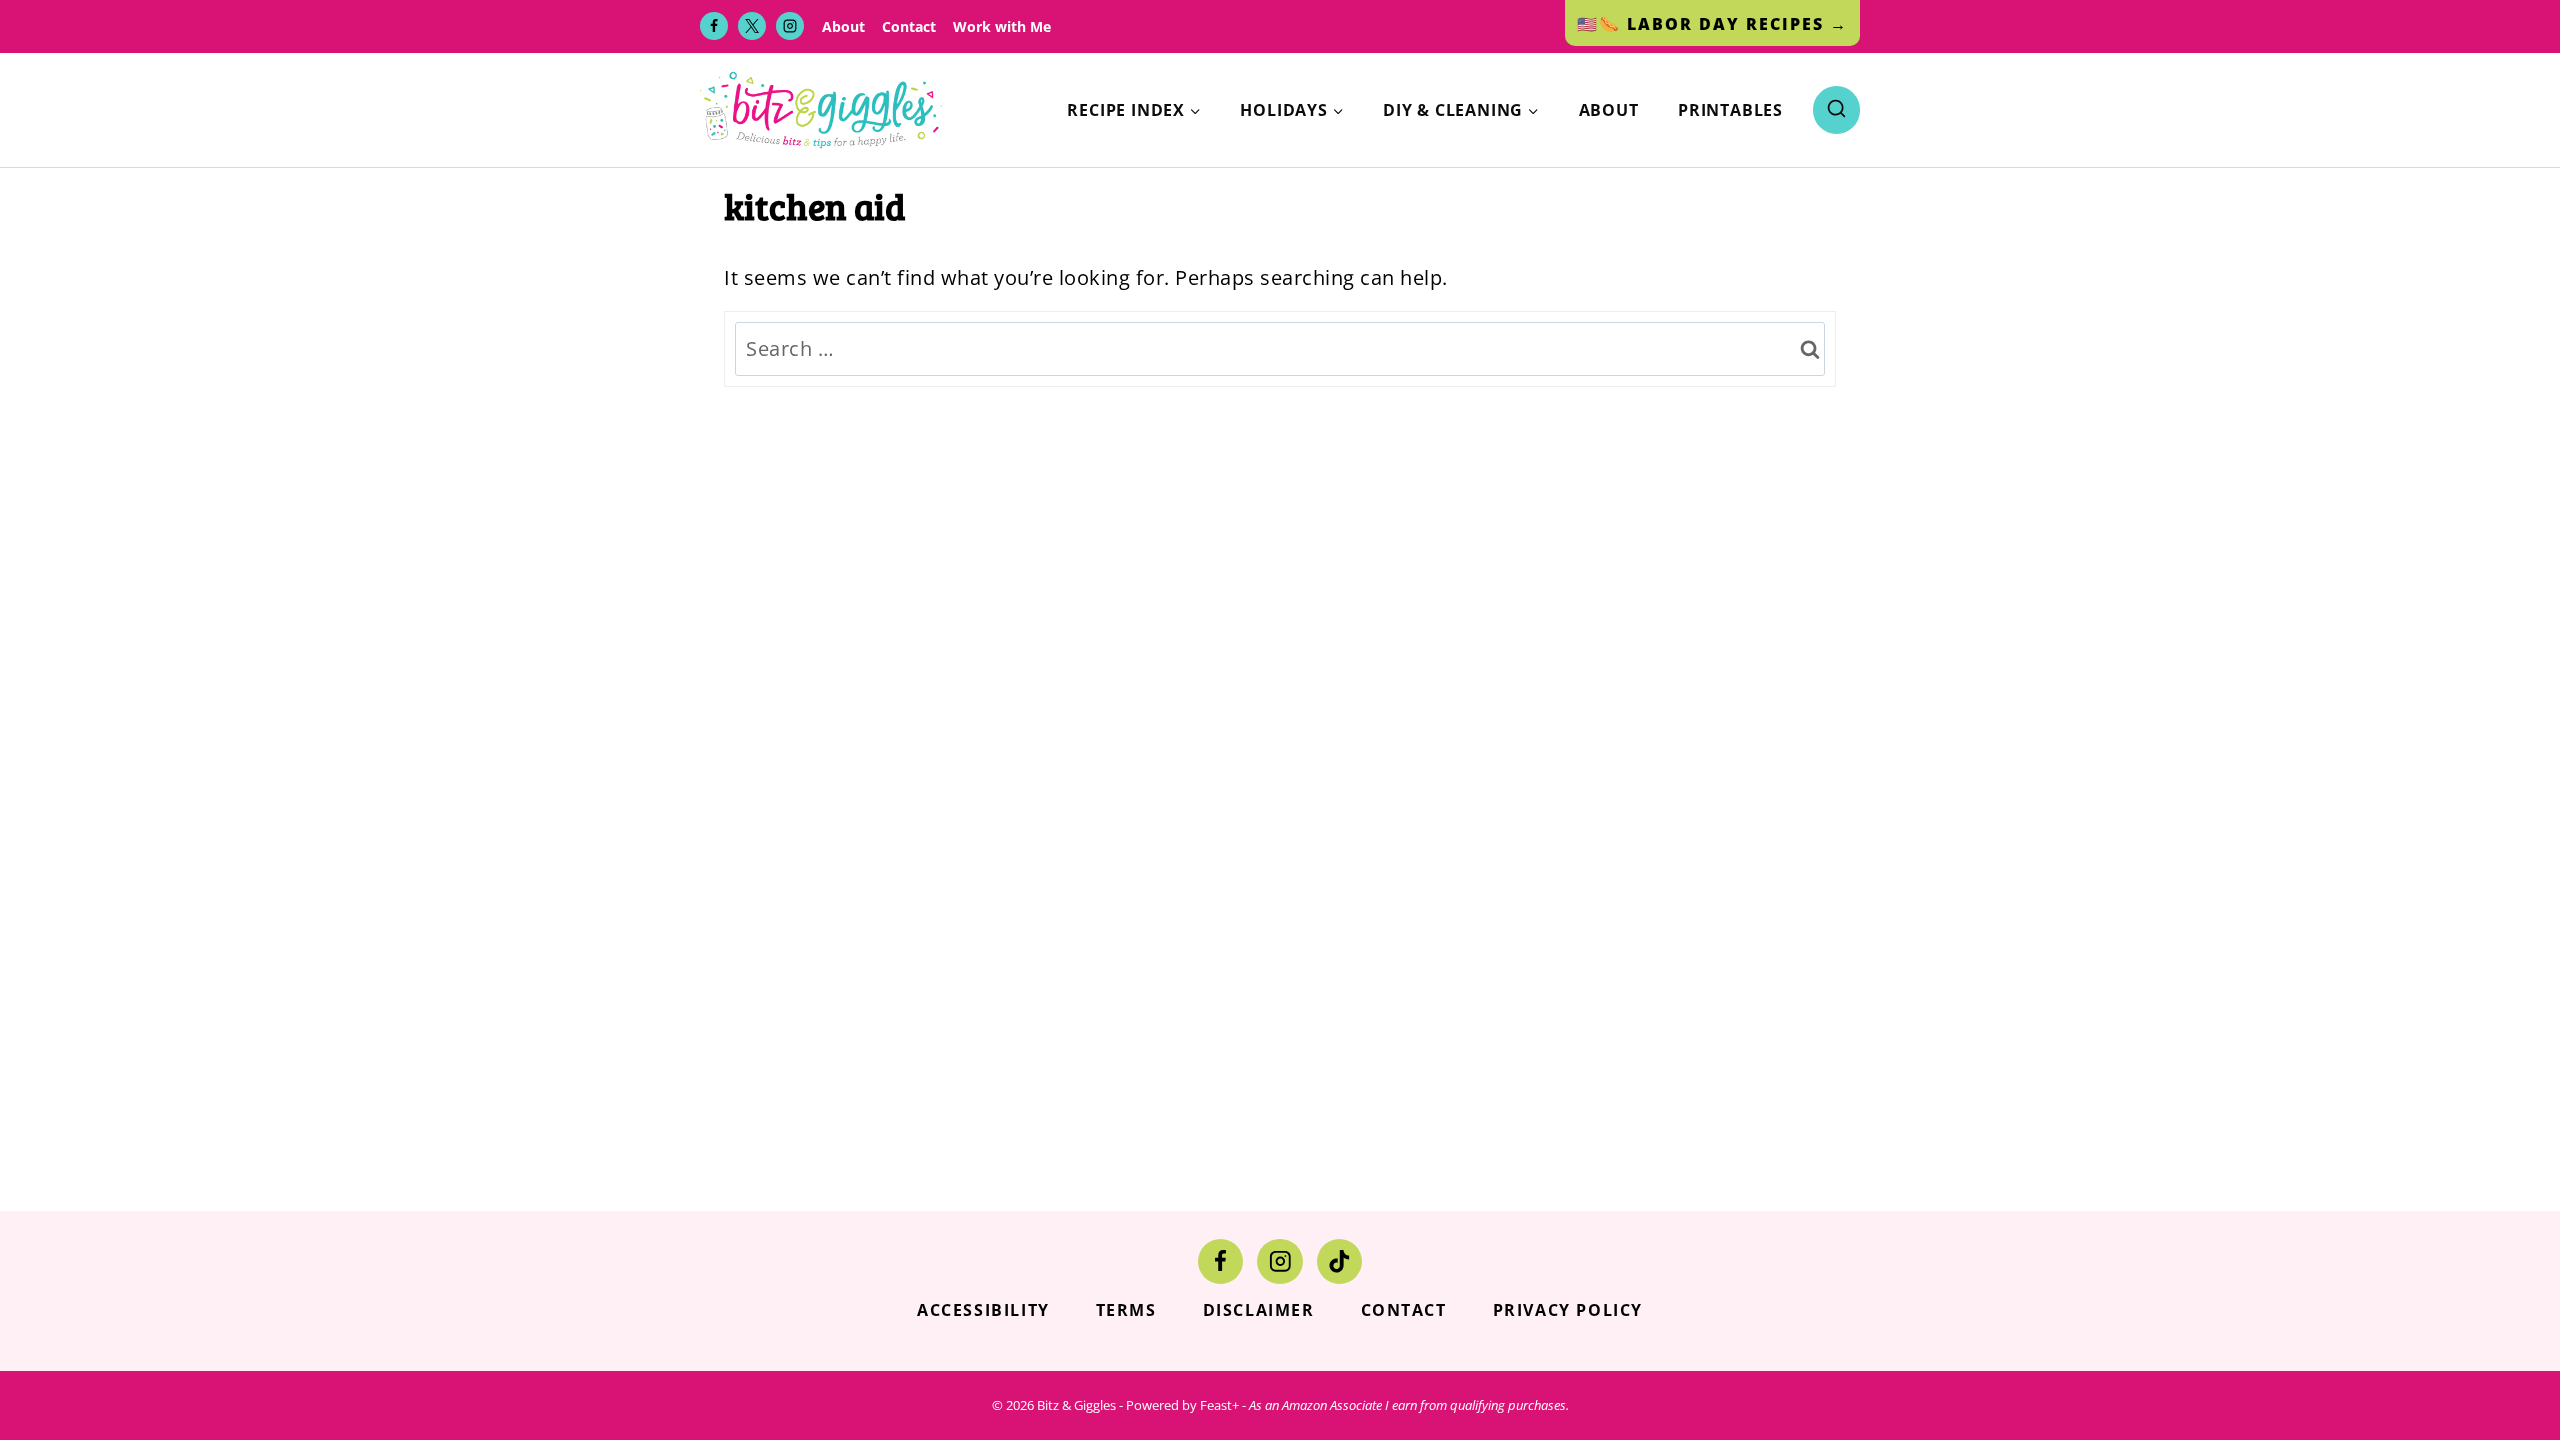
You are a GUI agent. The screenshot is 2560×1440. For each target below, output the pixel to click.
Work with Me (1002, 26)
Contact (909, 26)
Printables (1730, 110)
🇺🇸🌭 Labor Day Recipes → (1712, 24)
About (843, 26)
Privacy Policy (1568, 1310)
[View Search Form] (1836, 109)
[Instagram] (790, 26)
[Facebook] (714, 26)
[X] (752, 26)
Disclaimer (1259, 1310)
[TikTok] (1339, 1261)
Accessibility (983, 1310)
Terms (1126, 1310)
